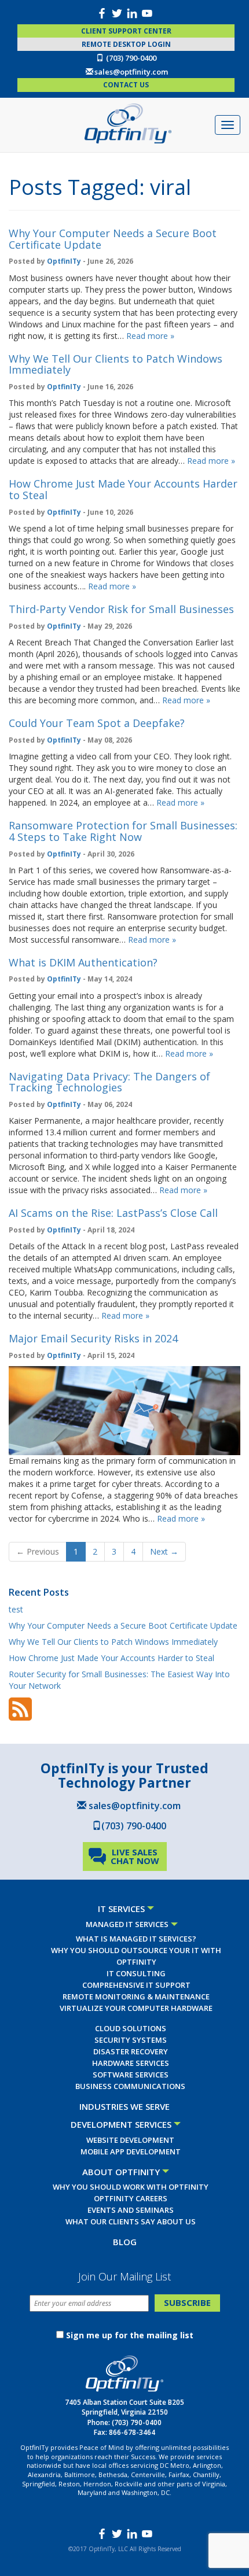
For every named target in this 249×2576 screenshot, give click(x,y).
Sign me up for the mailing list (130, 2335)
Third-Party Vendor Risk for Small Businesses (121, 609)
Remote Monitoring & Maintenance (136, 1996)
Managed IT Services (127, 1924)
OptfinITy (64, 261)
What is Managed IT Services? (136, 1939)
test (16, 1609)
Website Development (130, 2140)
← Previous (38, 1551)
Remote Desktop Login (126, 44)
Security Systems (131, 2040)
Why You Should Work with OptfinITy (131, 2187)
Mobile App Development (131, 2151)
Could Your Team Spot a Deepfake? (97, 723)
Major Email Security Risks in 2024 (93, 1338)
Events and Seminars (131, 2210)
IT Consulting (136, 1973)
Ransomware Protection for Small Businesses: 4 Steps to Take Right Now (123, 831)
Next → (164, 1551)
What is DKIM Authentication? (83, 962)
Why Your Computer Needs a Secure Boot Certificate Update (113, 239)
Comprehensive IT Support (136, 1985)
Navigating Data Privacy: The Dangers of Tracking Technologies (109, 1082)
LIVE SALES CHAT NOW (135, 1856)
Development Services (121, 2124)
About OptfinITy (121, 2172)
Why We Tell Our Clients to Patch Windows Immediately (116, 364)
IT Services (121, 1909)
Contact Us (126, 85)
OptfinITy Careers (131, 2198)
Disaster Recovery (131, 2051)
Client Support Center (126, 31)
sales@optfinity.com (131, 72)
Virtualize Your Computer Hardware (136, 2008)
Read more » (150, 336)
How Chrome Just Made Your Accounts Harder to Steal (123, 489)
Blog (125, 2242)
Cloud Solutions (131, 2028)
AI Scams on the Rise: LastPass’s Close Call (113, 1213)
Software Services (131, 2075)
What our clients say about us (131, 2221)
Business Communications (130, 2086)
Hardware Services (131, 2063)
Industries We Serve (124, 2106)
